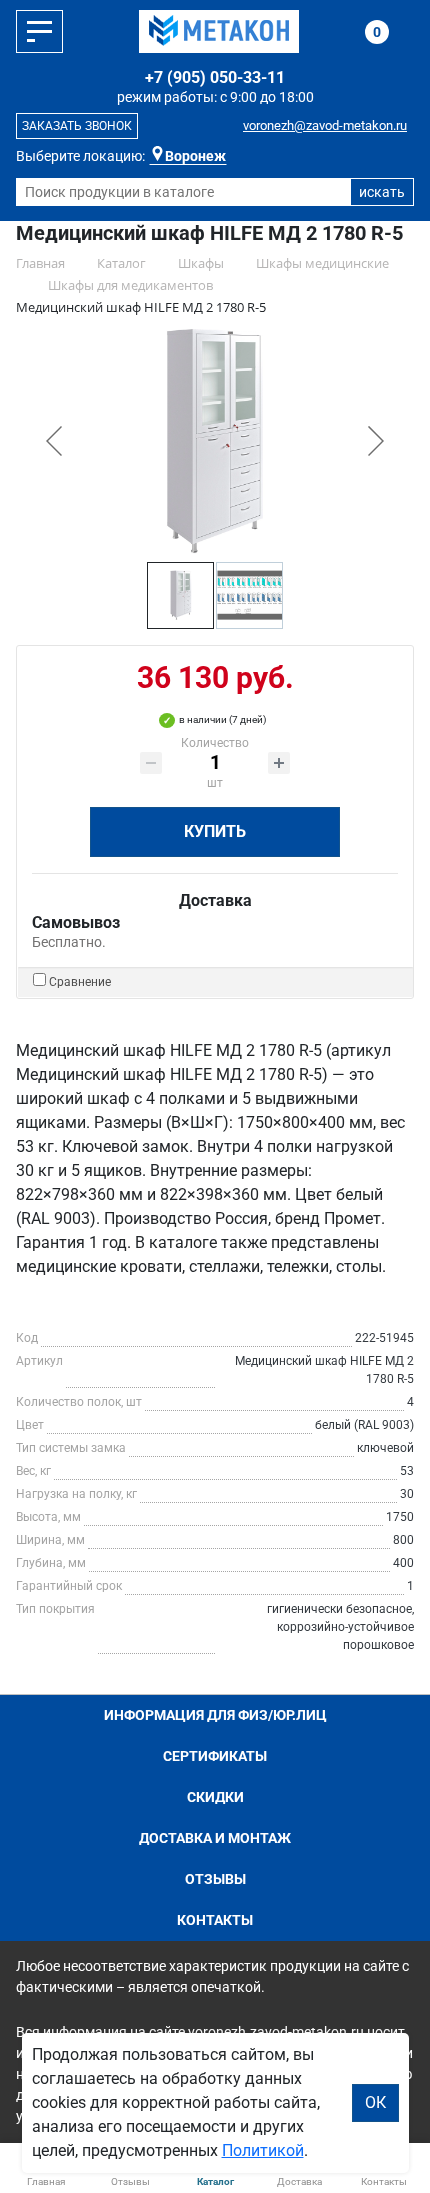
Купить (215, 831)
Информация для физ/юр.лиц (215, 1715)
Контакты (215, 1920)
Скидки (215, 1797)
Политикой (263, 2150)
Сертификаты (215, 1756)
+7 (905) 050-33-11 (215, 77)
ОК (375, 2102)
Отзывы (215, 1879)
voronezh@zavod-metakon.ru (325, 125)
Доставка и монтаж (215, 1838)
